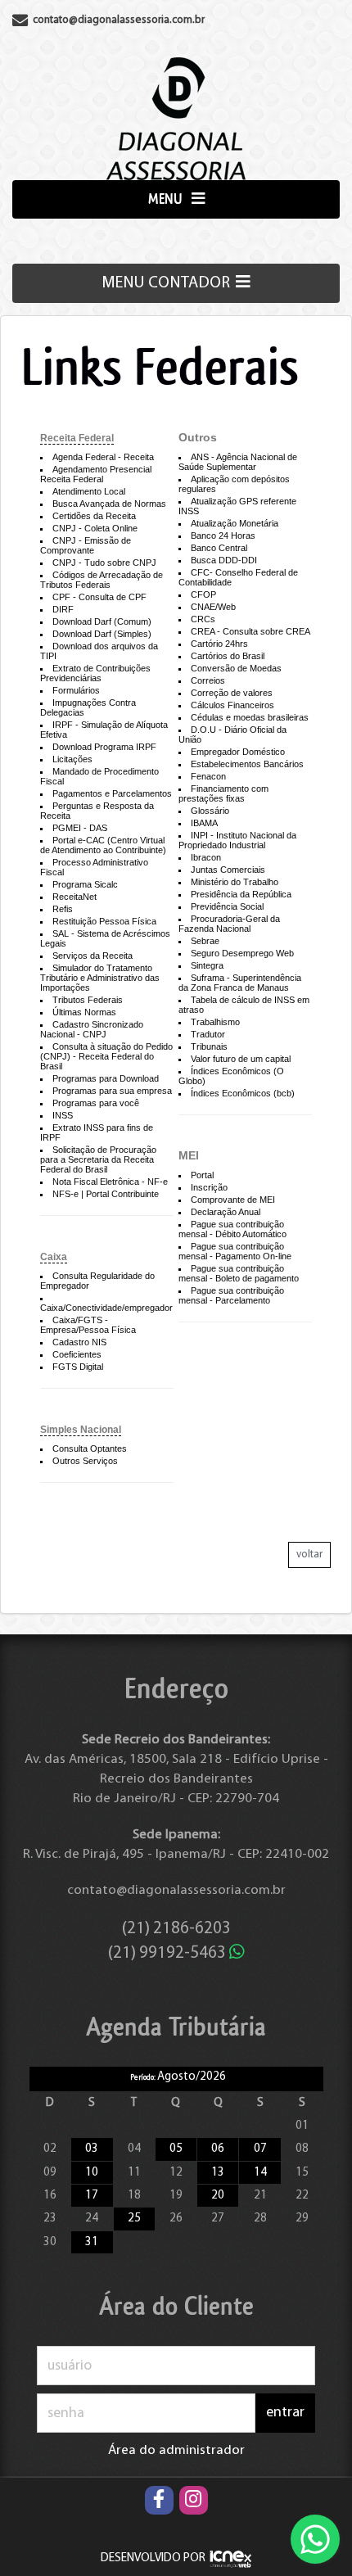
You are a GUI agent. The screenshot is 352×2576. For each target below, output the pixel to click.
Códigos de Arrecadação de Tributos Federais (102, 580)
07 (260, 2149)
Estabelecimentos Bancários (247, 764)
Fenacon (208, 776)
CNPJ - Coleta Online (95, 528)
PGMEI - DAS (80, 828)
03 (92, 2149)
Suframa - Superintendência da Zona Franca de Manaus (240, 983)
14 (260, 2173)
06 (218, 2149)
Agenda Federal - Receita (103, 457)
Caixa (54, 1257)
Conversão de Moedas (236, 668)
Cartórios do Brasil (228, 656)
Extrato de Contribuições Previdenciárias (95, 673)
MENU (167, 199)
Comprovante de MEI (233, 1200)
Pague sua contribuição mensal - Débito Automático (232, 1229)
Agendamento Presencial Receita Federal (96, 474)
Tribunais (209, 1046)
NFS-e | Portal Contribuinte (106, 1194)
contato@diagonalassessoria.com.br (176, 1890)
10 (92, 2173)
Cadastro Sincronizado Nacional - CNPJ (92, 1029)
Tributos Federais (88, 1000)
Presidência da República (241, 894)
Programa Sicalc (85, 884)
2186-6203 (176, 1929)
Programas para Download (106, 1078)
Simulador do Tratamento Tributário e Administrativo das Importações (100, 978)
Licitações (72, 759)
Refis (63, 909)
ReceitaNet (74, 897)
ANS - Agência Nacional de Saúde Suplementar (238, 462)
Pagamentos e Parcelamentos (112, 793)
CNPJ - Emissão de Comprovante (86, 545)
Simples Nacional (81, 1430)
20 (218, 2196)
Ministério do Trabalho (235, 882)
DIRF (63, 609)
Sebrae (205, 941)
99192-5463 (169, 1953)
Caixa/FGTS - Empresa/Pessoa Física (88, 1325)
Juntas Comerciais (228, 870)
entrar (285, 2413)
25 (134, 2219)
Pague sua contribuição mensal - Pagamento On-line (235, 1251)
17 (92, 2196)
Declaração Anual (226, 1212)
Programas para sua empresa (112, 1091)
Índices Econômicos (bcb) (243, 1093)
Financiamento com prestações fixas (223, 793)
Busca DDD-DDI (224, 560)
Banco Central (219, 548)
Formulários (76, 690)
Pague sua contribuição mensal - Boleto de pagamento (239, 1273)
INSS (63, 1115)
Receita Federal (77, 438)
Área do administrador (176, 2450)
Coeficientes (77, 1354)
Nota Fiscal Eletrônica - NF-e (110, 1182)
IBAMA (204, 823)
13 (218, 2173)
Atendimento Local (89, 491)
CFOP (203, 594)
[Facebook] (159, 2500)
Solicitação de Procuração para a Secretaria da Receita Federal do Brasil (98, 1159)
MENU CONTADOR (167, 283)
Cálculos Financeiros (232, 705)
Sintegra (207, 965)
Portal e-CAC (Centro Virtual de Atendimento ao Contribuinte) (103, 845)
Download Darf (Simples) (102, 634)
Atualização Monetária (235, 523)
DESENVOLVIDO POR (153, 2558)
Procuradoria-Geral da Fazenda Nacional (229, 924)
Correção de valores (232, 693)
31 (92, 2242)
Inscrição (209, 1187)
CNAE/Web (213, 607)
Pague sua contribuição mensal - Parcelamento (231, 1295)
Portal (202, 1175)
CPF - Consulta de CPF (99, 597)
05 (176, 2149)
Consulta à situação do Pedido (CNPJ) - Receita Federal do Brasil (106, 1056)
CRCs (203, 619)
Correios (208, 680)
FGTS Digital (78, 1367)
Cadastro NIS (79, 1342)
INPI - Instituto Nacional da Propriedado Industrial (237, 840)
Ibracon (206, 857)
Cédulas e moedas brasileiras (250, 717)
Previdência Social (227, 906)
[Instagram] (194, 2500)
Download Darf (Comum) (102, 621)
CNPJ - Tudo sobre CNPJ (104, 563)
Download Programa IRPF (104, 747)
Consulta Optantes (90, 1448)
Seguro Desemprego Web (242, 953)
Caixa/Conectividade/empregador (106, 1308)
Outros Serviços (85, 1461)
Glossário (210, 811)
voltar (309, 1555)
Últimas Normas (84, 1012)
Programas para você (96, 1103)
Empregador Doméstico (238, 752)
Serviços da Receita (93, 956)
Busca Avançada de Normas (109, 504)
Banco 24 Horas (223, 536)
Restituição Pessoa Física (104, 921)
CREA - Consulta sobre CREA (250, 631)
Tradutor (208, 1034)
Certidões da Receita (94, 516)
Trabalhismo (215, 1022)
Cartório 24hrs (219, 644)
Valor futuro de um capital (241, 1059)
